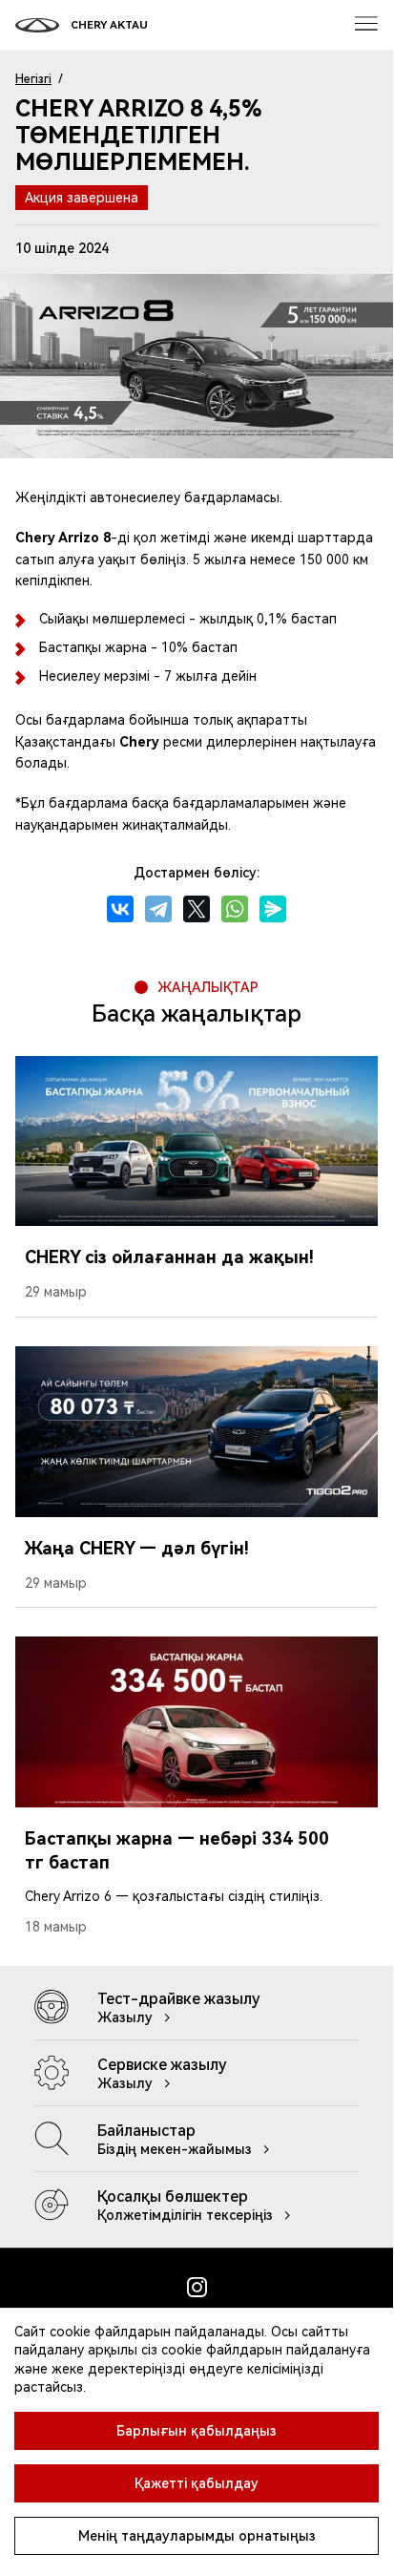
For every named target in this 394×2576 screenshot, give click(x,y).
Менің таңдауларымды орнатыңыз (197, 2536)
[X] (197, 909)
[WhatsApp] (235, 909)
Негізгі (33, 79)
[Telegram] (158, 909)
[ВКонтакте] (120, 909)
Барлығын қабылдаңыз (197, 2431)
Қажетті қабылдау (197, 2483)
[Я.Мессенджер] (273, 909)
